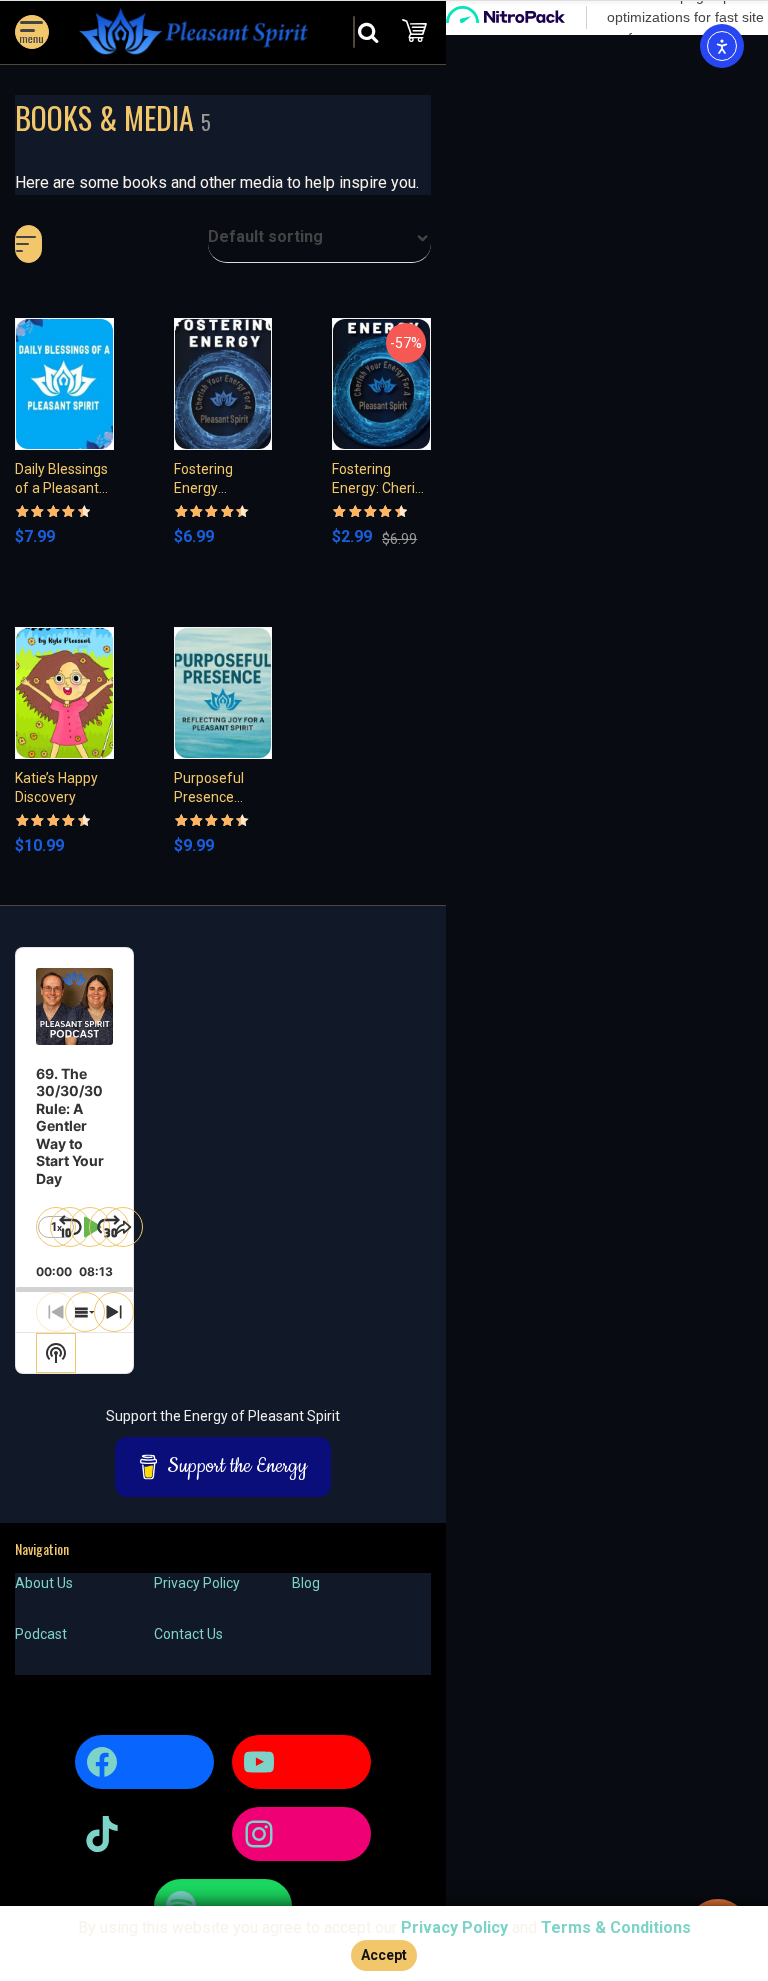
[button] (319, 244)
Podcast (41, 1634)
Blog (306, 1583)
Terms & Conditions (616, 1927)
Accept (384, 1955)
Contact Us (188, 1634)
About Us (44, 1583)
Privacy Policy (197, 1583)
